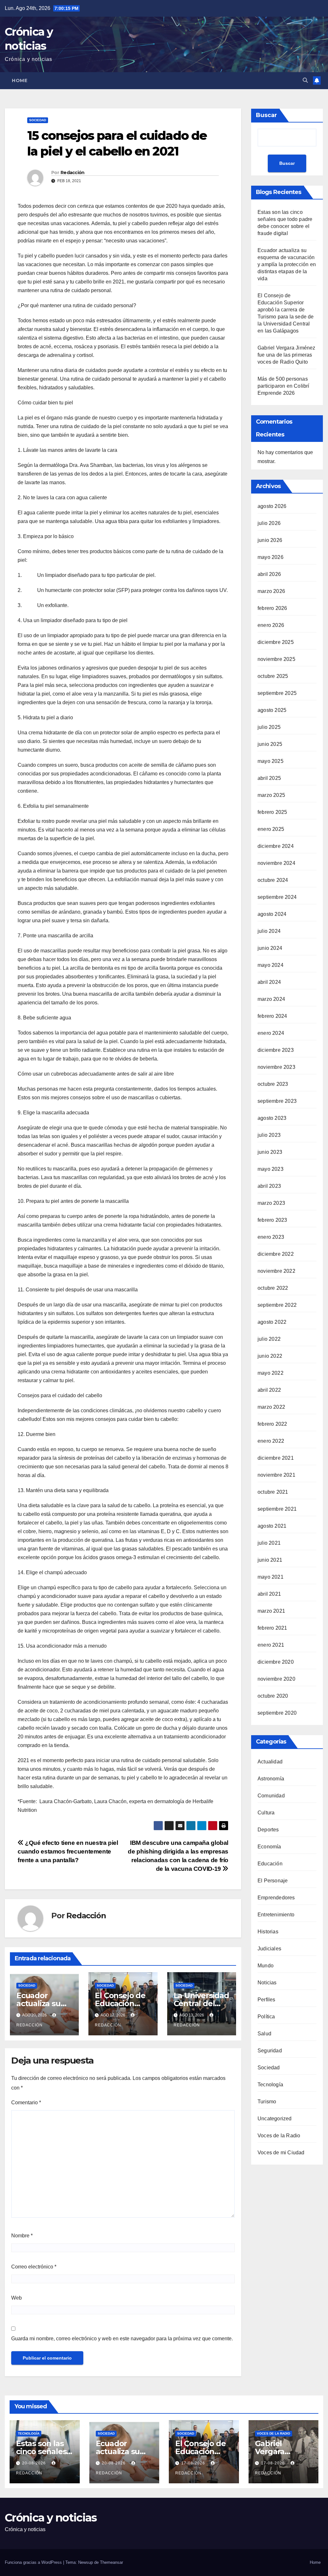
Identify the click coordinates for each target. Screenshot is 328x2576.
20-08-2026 (35, 2463)
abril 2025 (269, 778)
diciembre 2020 (276, 1662)
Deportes (268, 1830)
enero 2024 (271, 1033)
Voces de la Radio (279, 2136)
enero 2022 (271, 1441)
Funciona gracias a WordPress (34, 2562)
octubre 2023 (273, 1084)
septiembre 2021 (277, 1509)
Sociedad (38, 120)
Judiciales (269, 1949)
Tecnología (270, 2085)
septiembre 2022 (277, 1305)
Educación (270, 1864)
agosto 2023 (272, 1118)
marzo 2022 (271, 1407)
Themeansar (111, 2562)
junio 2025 (270, 744)
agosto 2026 (272, 506)
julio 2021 (269, 1543)
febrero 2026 (272, 608)
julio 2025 (269, 727)
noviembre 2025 (276, 659)
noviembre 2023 (276, 1067)
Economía (269, 1847)
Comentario (26, 2103)
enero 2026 (271, 625)
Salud (264, 2034)
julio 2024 (269, 931)
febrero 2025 (272, 812)
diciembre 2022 (276, 1254)
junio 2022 (270, 1356)
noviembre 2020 (276, 1679)
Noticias (267, 1983)
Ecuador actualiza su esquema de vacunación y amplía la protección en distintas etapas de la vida (287, 264)
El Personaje (273, 1881)
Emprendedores (276, 1898)
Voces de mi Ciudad (281, 2153)
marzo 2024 (271, 999)
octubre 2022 (273, 1288)
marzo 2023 (271, 1203)
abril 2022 (269, 1390)
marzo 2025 (271, 795)
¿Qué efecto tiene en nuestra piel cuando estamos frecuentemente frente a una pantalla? (68, 1851)
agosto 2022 (272, 1322)
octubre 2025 (273, 676)
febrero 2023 (272, 1220)
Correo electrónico (34, 2267)
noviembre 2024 (276, 863)
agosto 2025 (272, 710)
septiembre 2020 (277, 1713)
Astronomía (271, 1779)
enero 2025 (271, 829)
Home (20, 80)
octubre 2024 (273, 880)
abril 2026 (269, 574)
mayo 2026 (271, 557)
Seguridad (270, 2051)
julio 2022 (269, 1339)
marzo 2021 (271, 1611)
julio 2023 (269, 1135)
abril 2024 (269, 982)
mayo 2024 (271, 965)
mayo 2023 (271, 1169)
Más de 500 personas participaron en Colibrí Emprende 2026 (283, 386)
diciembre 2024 (276, 846)
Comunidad (271, 1796)
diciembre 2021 (276, 1458)
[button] (305, 80)
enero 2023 (271, 1237)
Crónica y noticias (51, 2518)
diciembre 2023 (276, 1050)
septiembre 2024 (277, 897)
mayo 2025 (271, 761)
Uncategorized (275, 2119)
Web (16, 2298)
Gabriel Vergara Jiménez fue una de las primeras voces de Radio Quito (287, 355)
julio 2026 (269, 523)
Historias (268, 1932)
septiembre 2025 (277, 693)
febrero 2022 (272, 1424)
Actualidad (270, 1762)
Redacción (73, 173)
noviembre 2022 (276, 1271)
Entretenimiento (276, 1915)
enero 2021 (271, 1645)
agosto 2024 (272, 914)
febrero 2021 (272, 1628)
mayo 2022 (271, 1373)
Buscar (266, 115)
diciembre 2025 (276, 642)
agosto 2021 (272, 1526)
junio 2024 (270, 948)
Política (266, 2017)
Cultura (266, 1813)
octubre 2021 (273, 1492)
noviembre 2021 (276, 1475)
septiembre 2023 (277, 1101)
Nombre (22, 2236)
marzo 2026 (271, 591)
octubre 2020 (273, 1696)
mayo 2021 (271, 1577)
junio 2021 (270, 1560)
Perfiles (266, 2000)
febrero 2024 (272, 1016)
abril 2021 (269, 1594)
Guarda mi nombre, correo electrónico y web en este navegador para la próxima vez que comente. (122, 2339)
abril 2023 (269, 1186)
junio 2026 (270, 540)
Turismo (267, 2102)
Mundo (266, 1966)
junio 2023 (270, 1152)
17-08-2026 (194, 2463)
